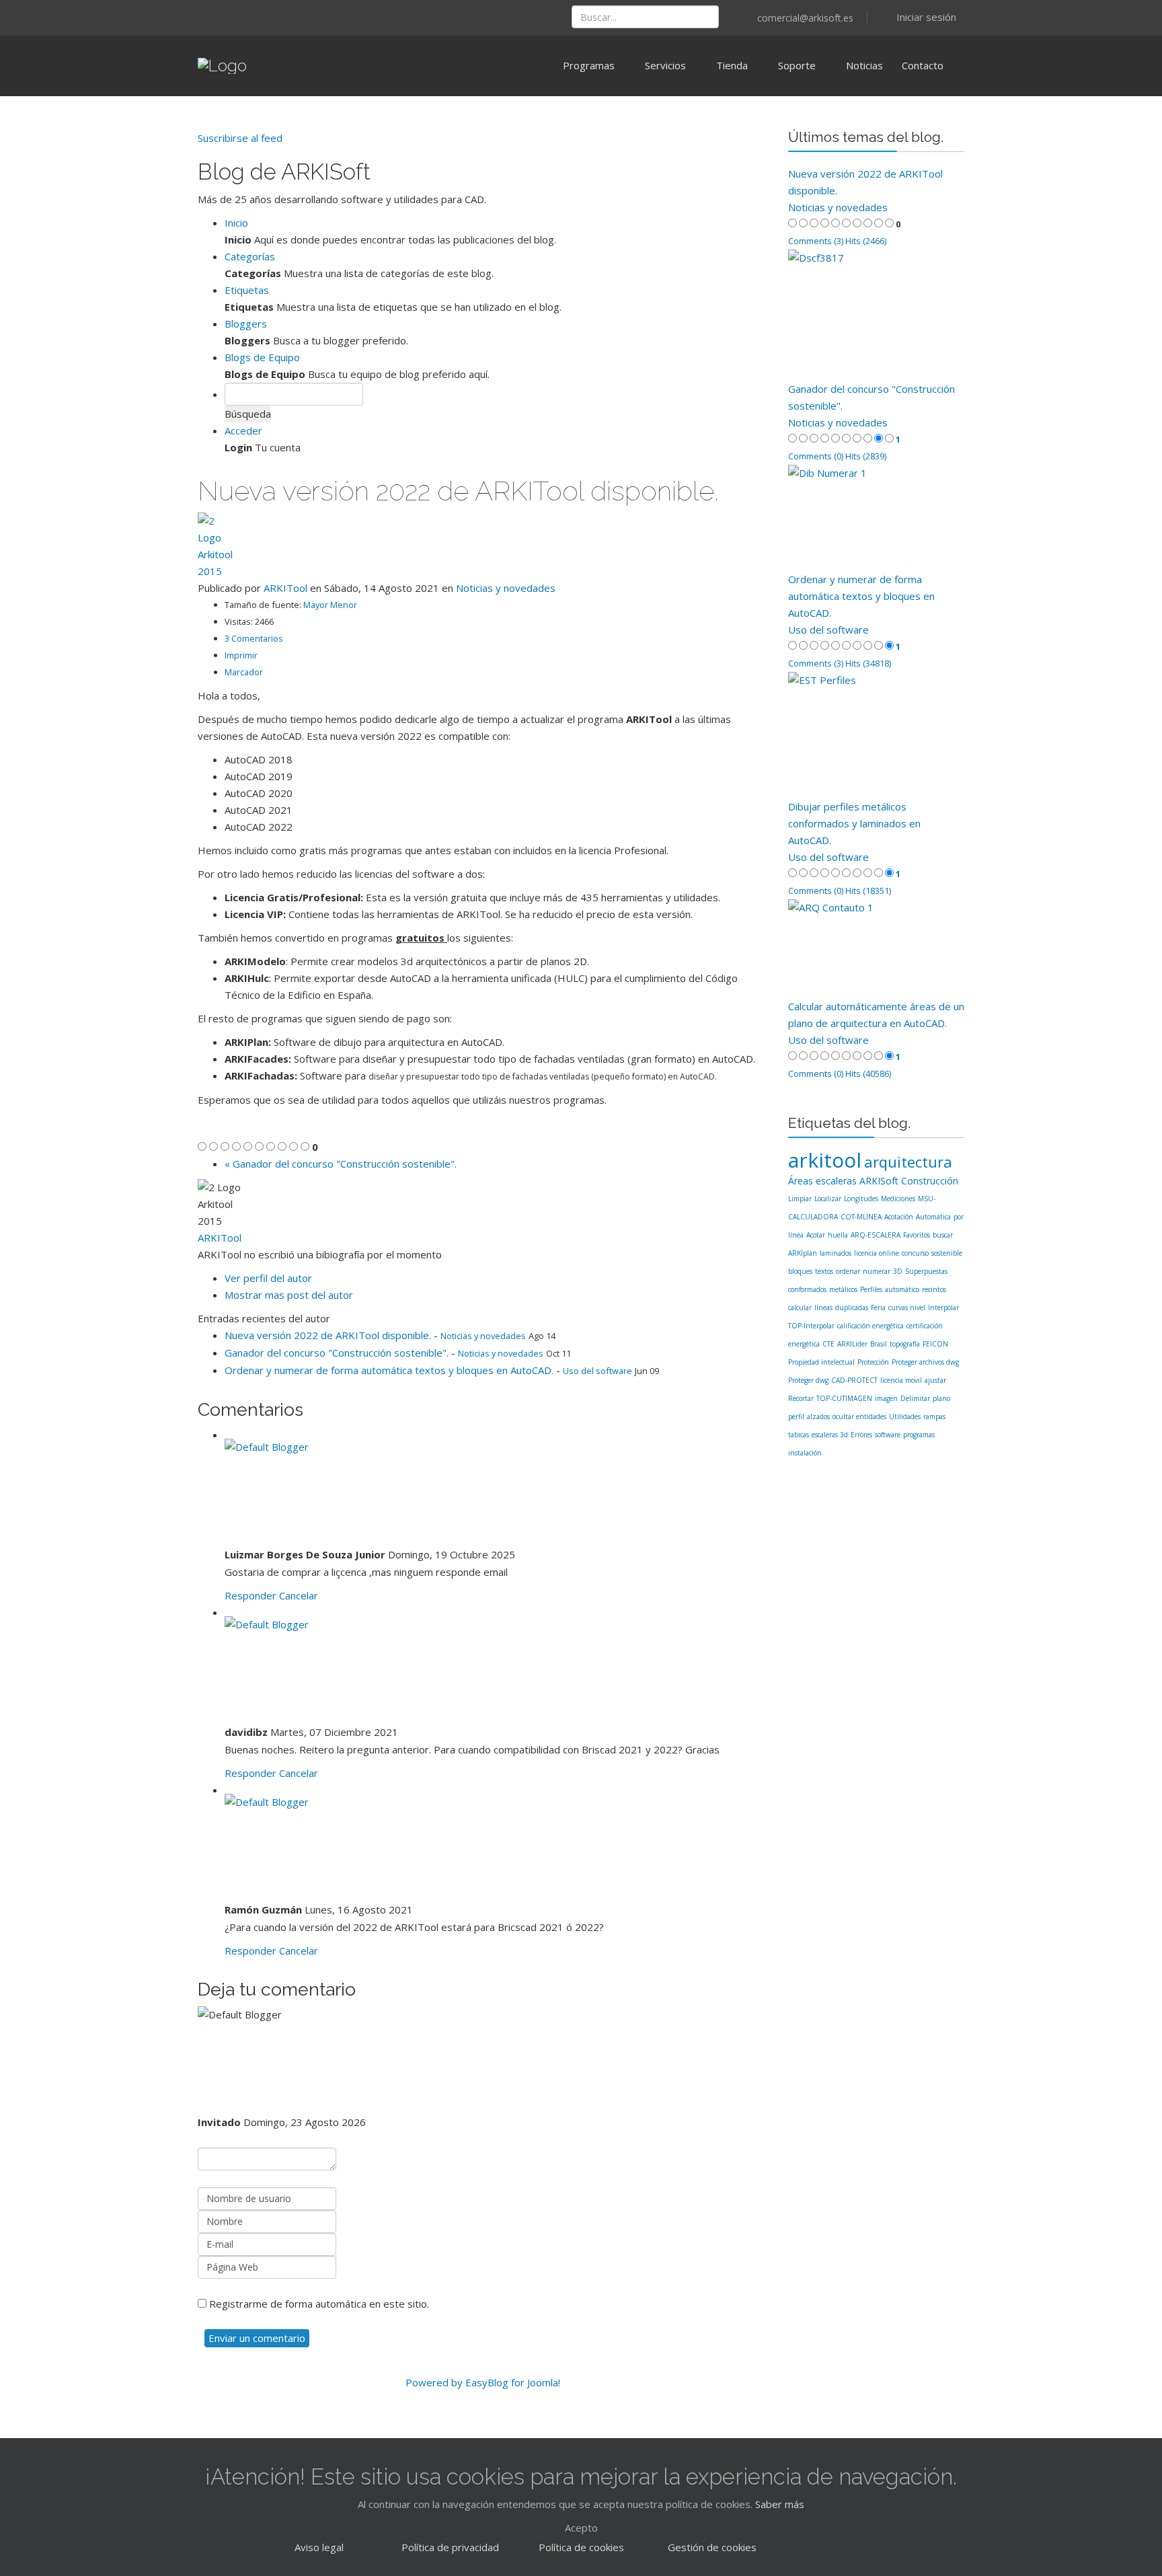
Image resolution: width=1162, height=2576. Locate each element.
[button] (916, 17)
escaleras (836, 1181)
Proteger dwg (808, 1380)
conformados (807, 1289)
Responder (250, 1595)
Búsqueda (248, 414)
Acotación (899, 1217)
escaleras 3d (830, 1435)
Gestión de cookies (712, 2547)
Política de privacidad (450, 2547)
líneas (823, 1308)
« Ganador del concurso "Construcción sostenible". (341, 1164)
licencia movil (901, 1380)
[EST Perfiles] (877, 735)
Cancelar (299, 1595)
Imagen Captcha (236, 2288)
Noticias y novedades (506, 588)
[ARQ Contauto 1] (877, 949)
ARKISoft (879, 1181)
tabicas (799, 1435)
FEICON (935, 1344)
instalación (805, 1453)
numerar (877, 1271)
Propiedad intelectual (821, 1362)
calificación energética (870, 1326)
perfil (796, 1416)
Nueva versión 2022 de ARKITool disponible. (328, 1335)
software (888, 1435)
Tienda (732, 65)
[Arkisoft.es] (203, 13)
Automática (933, 1217)
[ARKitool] (238, 13)
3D (898, 1271)
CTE (828, 1344)
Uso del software (597, 1371)
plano (941, 1398)
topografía (905, 1344)
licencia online (877, 1253)
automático (902, 1289)
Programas (589, 65)
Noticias (864, 65)
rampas (934, 1416)
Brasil (879, 1344)
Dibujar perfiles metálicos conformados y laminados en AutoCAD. (854, 823)
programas (919, 1435)
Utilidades (905, 1416)
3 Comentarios (254, 638)
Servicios (665, 65)
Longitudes (861, 1199)
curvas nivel (907, 1308)
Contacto (923, 65)
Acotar (816, 1235)
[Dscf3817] (877, 315)
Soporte (797, 65)
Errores (861, 1435)
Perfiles (871, 1289)
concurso (915, 1253)
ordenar (848, 1271)
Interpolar (943, 1308)
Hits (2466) (866, 241)
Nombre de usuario (289, 2180)
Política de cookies (581, 2547)
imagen (886, 1398)
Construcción (930, 1181)
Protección (873, 1362)
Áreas (801, 1181)
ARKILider (852, 1344)
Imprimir (241, 655)
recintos (934, 1289)
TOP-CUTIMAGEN (844, 1398)
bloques (800, 1271)
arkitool (825, 1160)
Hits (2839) (866, 456)
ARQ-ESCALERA (876, 1235)
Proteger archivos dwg (925, 1362)
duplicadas (852, 1308)
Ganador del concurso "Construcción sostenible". (337, 1353)
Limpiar (800, 1199)
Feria (878, 1308)
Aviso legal (319, 2547)
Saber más (780, 2504)
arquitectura (908, 1162)
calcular (800, 1308)
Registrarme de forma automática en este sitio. (319, 2304)
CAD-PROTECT (854, 1380)
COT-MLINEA (861, 1217)
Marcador (244, 672)
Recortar (801, 1398)
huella (838, 1235)
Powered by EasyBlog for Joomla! (483, 2382)
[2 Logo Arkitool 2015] (483, 546)
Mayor (317, 605)
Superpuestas (926, 1271)
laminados (836, 1253)
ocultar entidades (859, 1416)
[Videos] (256, 13)
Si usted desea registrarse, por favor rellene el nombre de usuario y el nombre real (368, 2140)
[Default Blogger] (496, 1492)
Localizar (828, 1199)
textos (824, 1271)
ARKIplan (803, 1253)
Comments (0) (816, 456)
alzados (818, 1416)
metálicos (843, 1289)
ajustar (935, 1380)
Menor (344, 605)
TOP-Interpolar (811, 1326)
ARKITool (285, 588)
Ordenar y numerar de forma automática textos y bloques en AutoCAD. (389, 1370)
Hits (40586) (868, 1073)
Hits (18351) (868, 891)
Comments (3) (816, 241)
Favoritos (917, 1235)
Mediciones (898, 1199)
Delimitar (915, 1398)
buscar (943, 1235)
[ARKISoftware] (221, 13)
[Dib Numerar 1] (877, 518)
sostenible (947, 1253)
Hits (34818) (868, 663)
